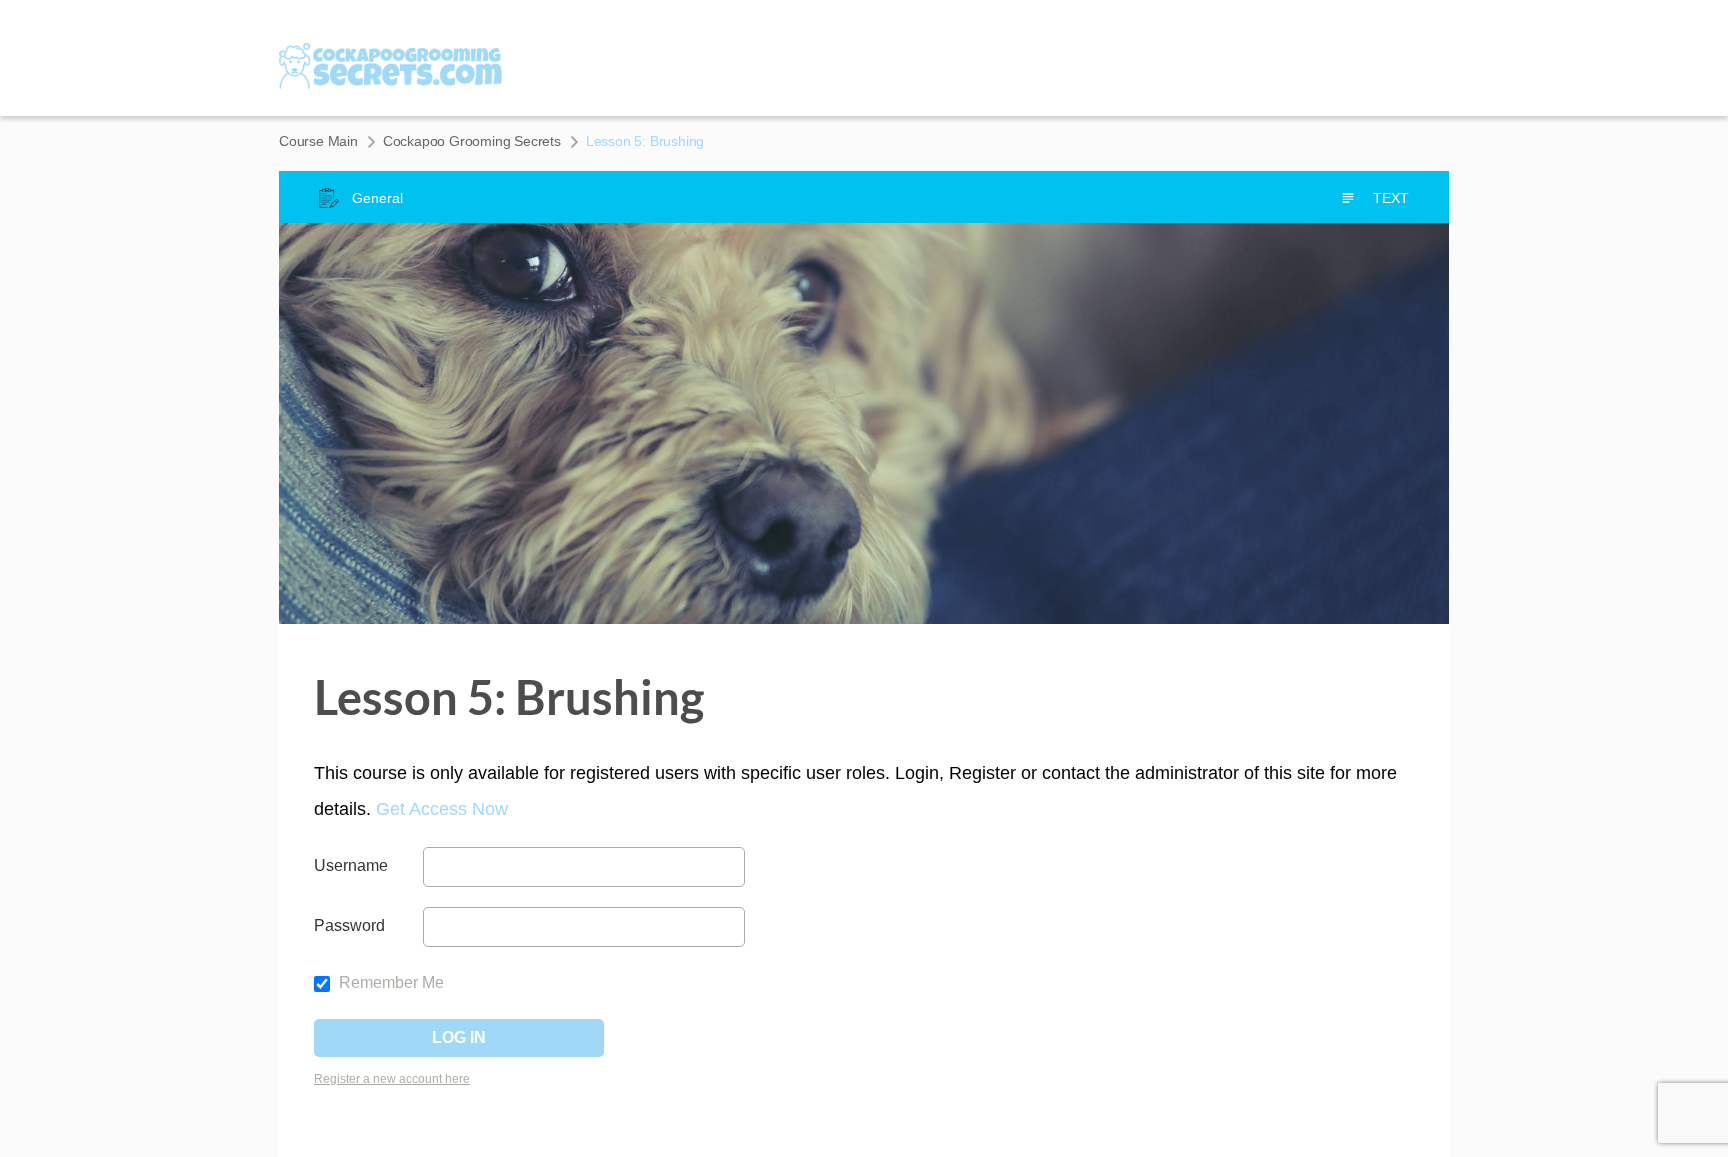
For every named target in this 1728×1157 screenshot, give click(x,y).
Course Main (318, 141)
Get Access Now (442, 809)
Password (349, 925)
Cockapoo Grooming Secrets (472, 141)
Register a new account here (392, 1079)
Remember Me (389, 982)
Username (351, 865)
